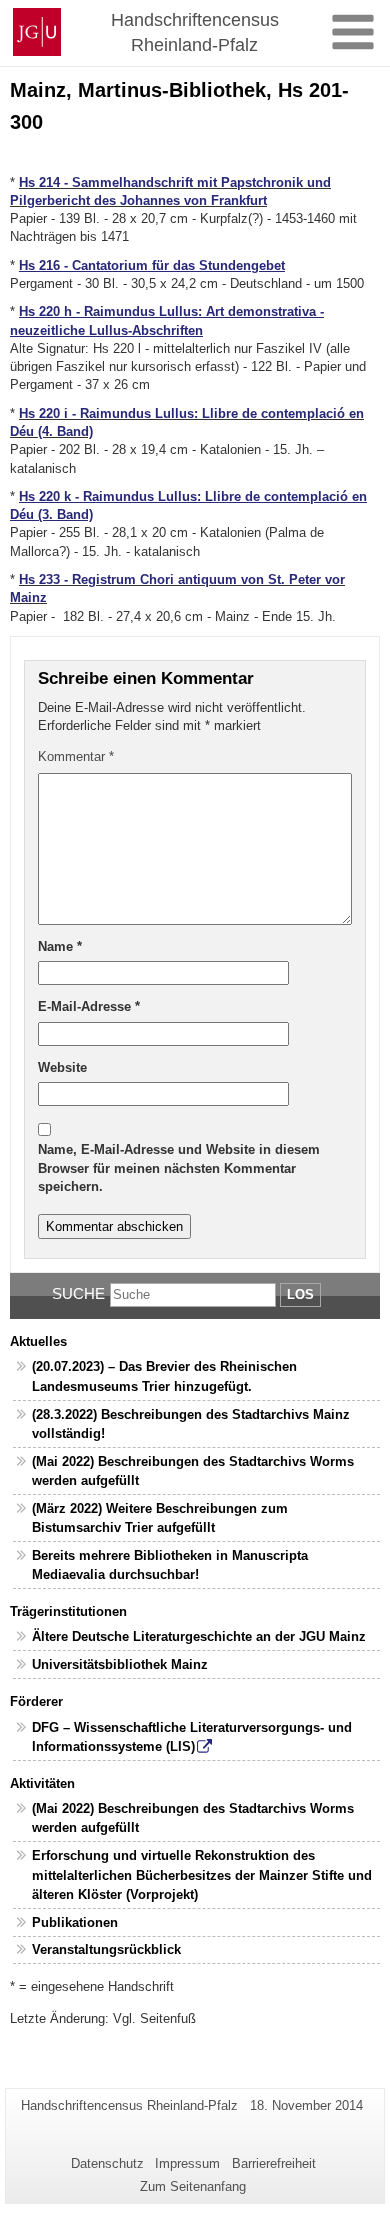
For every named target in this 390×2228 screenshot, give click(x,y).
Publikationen (75, 1922)
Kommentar (76, 756)
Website (62, 1067)
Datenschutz (107, 2163)
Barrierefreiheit (274, 2163)
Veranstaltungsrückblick (106, 1949)
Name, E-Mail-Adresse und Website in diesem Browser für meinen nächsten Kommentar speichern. (179, 1168)
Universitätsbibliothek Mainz (120, 1664)
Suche (78, 1293)
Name (60, 946)
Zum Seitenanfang (193, 2186)
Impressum (187, 2163)
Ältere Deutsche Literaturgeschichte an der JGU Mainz (199, 1636)
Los (300, 1294)
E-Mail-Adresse (89, 1006)
